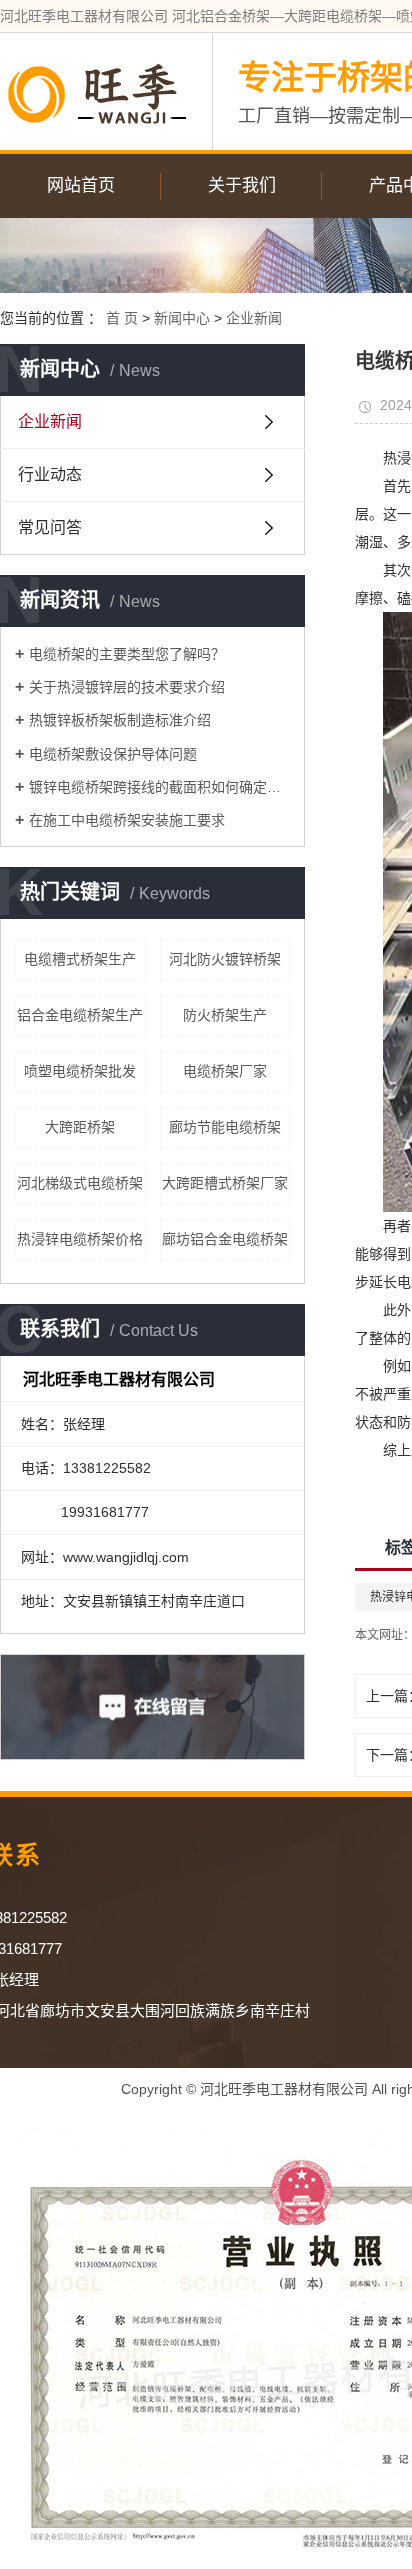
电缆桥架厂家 (225, 1071)
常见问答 (50, 527)
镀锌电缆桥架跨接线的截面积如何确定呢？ (159, 787)
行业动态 (50, 474)
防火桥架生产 (225, 1015)
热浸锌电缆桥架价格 (80, 1239)
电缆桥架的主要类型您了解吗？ (127, 654)
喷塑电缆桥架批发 (80, 1071)
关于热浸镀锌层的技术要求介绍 (127, 687)
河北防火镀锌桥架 (225, 959)
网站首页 (81, 185)
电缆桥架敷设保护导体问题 (113, 754)
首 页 (122, 318)
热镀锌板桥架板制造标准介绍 (120, 720)
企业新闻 (254, 318)
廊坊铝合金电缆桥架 (225, 1239)
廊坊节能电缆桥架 (225, 1127)
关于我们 (242, 185)
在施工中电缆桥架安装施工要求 (127, 820)
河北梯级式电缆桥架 (80, 1183)
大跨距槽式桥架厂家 (225, 1183)
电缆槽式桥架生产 (80, 959)
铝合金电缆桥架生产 (80, 1015)
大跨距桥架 (80, 1127)
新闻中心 (182, 318)
